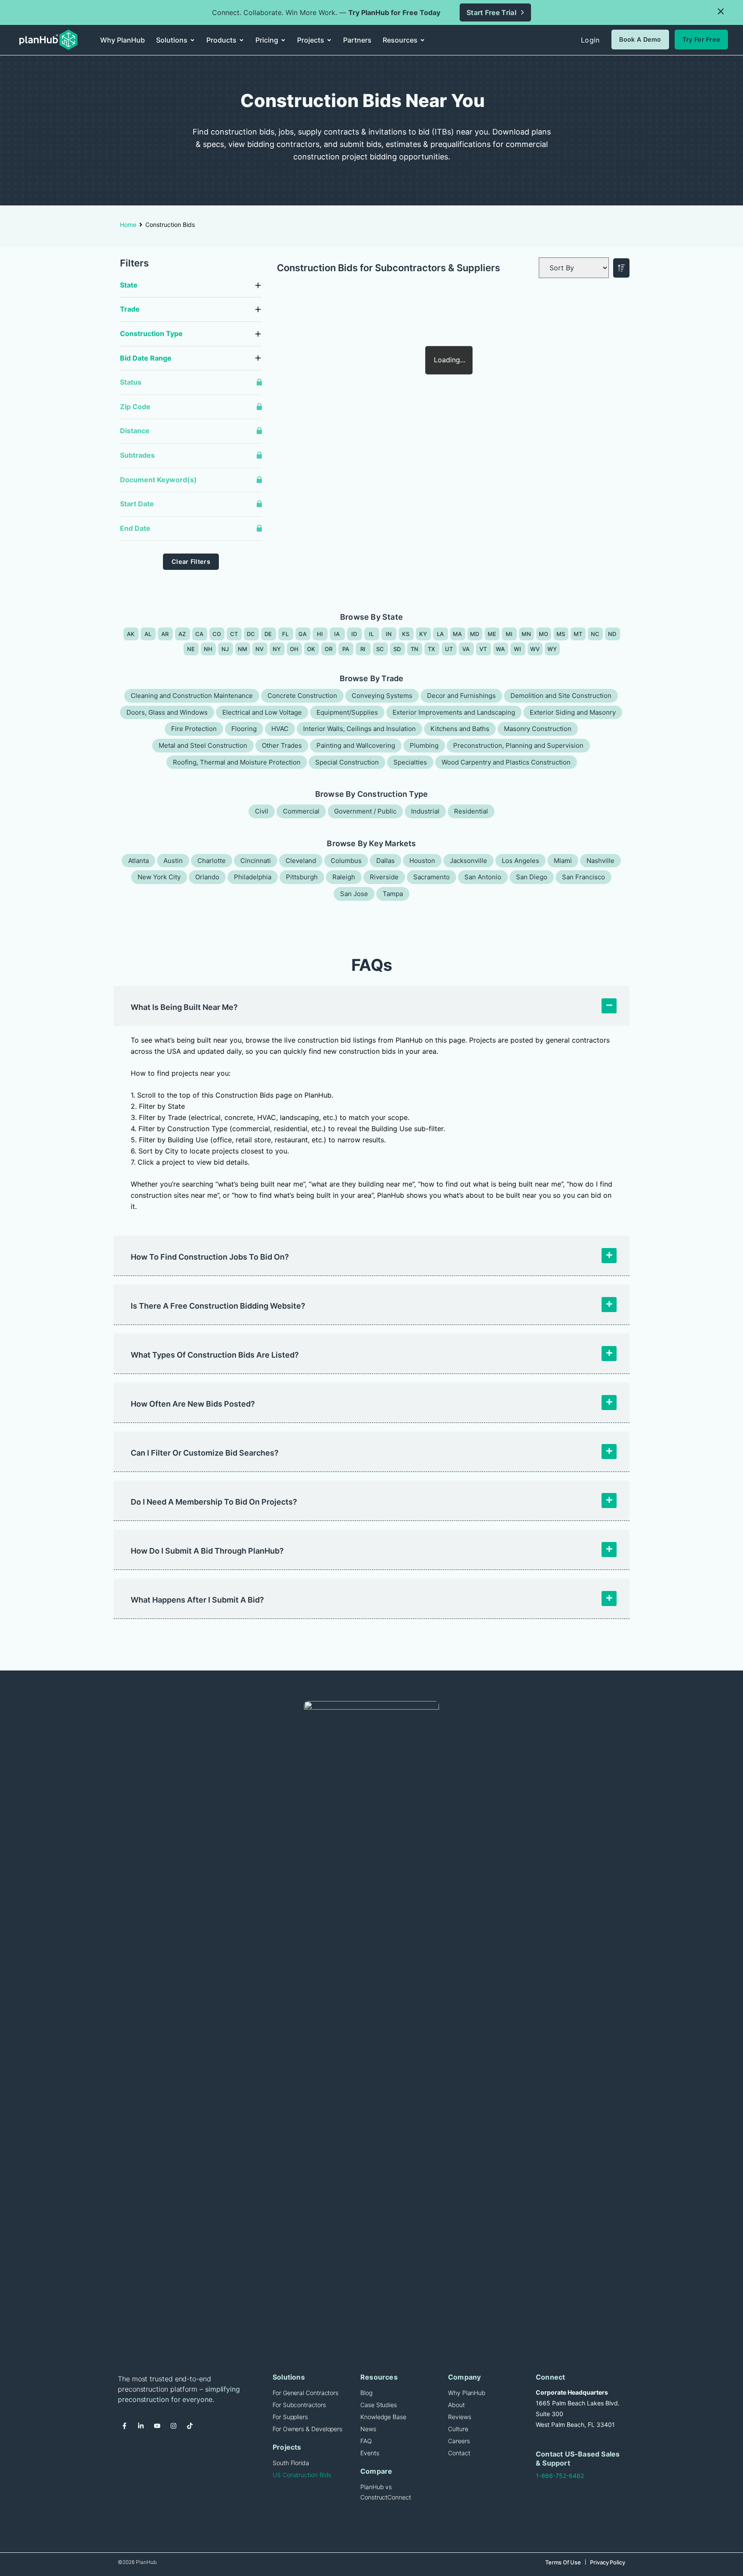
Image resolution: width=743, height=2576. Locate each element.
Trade (130, 309)
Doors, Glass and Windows (167, 712)
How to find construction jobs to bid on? (210, 1257)
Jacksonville (468, 861)
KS (406, 634)
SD (397, 649)
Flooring (244, 729)
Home (128, 225)
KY (423, 634)
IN (389, 634)
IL (371, 634)
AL (148, 634)
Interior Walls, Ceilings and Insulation (359, 729)
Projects (287, 2447)
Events (370, 2453)
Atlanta (138, 861)
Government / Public (365, 811)
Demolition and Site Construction (561, 696)
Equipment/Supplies (347, 712)
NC (595, 634)
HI (320, 634)
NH (208, 649)
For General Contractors (305, 2393)
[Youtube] (157, 2426)
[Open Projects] (329, 40)
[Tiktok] (190, 2426)
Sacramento (431, 877)
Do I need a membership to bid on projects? (214, 1502)
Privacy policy (608, 2562)
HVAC (280, 729)
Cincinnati (256, 861)
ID (354, 634)
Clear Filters (191, 561)
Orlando (207, 877)
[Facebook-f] (124, 2426)
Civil (262, 811)
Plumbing (424, 745)
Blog (366, 2393)
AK (131, 634)
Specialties (410, 762)
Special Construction (347, 762)
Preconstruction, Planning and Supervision (518, 745)
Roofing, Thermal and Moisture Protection (237, 762)
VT (483, 649)
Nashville (600, 861)
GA (303, 634)
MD (475, 634)
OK (311, 649)
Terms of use (563, 2562)
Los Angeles (520, 861)
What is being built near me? (184, 1007)
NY (277, 649)
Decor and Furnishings (461, 696)
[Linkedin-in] (141, 2426)
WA (500, 649)
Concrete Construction (302, 696)
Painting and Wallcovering (356, 745)
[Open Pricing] (283, 40)
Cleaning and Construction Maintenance (192, 696)
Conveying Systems (382, 696)
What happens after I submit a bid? (197, 1600)
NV (260, 649)
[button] (721, 12)
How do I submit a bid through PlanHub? (207, 1551)
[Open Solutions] (192, 40)
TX (432, 649)
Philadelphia (253, 877)
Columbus (346, 861)
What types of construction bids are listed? (215, 1355)
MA (457, 634)
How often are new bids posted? (193, 1404)
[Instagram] (173, 2426)
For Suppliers (290, 2417)
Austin (173, 861)
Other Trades (282, 745)
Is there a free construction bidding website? (218, 1306)
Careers (459, 2441)
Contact (459, 2453)
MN (527, 634)
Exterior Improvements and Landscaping (454, 712)
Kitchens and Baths (460, 729)
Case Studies (379, 2405)
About (456, 2405)
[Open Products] (241, 40)
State (129, 285)
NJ (225, 649)
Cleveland (301, 861)
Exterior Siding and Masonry (573, 712)
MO (544, 634)
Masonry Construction (538, 729)
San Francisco (583, 877)
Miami (563, 861)
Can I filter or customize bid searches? (205, 1453)
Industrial (425, 811)
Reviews (459, 2417)
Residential (471, 811)
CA (200, 634)
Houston (422, 861)
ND (612, 634)
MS (561, 634)
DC (251, 634)
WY (552, 649)
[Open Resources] (422, 40)
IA (337, 634)
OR (329, 649)
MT (578, 634)
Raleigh (344, 877)
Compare (376, 2471)
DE (268, 634)
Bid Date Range (146, 358)
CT (234, 634)
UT (449, 649)
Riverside (384, 877)
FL (286, 634)
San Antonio (483, 877)
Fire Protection (194, 729)
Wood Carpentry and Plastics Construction (506, 762)
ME (492, 634)
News (368, 2429)
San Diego (532, 877)
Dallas (385, 861)
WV (535, 649)
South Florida (291, 2463)
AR (165, 634)
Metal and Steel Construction (203, 745)
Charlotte (212, 861)
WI (518, 649)
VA (466, 649)
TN (415, 649)
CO (217, 634)
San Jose (354, 894)
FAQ (366, 2441)
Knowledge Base (383, 2417)
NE (191, 649)
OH (294, 649)
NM (243, 649)
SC (380, 649)
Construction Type (151, 333)
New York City (159, 877)
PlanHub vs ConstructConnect (386, 2492)
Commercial (301, 811)
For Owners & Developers (307, 2429)
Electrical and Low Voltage (262, 712)
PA (346, 649)
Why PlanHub (467, 2393)
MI (509, 634)
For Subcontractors (299, 2405)
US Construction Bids (302, 2475)
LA (441, 634)
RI (363, 649)
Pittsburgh (302, 877)
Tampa (393, 894)
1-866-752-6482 (560, 2476)
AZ (182, 634)
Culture (458, 2429)
